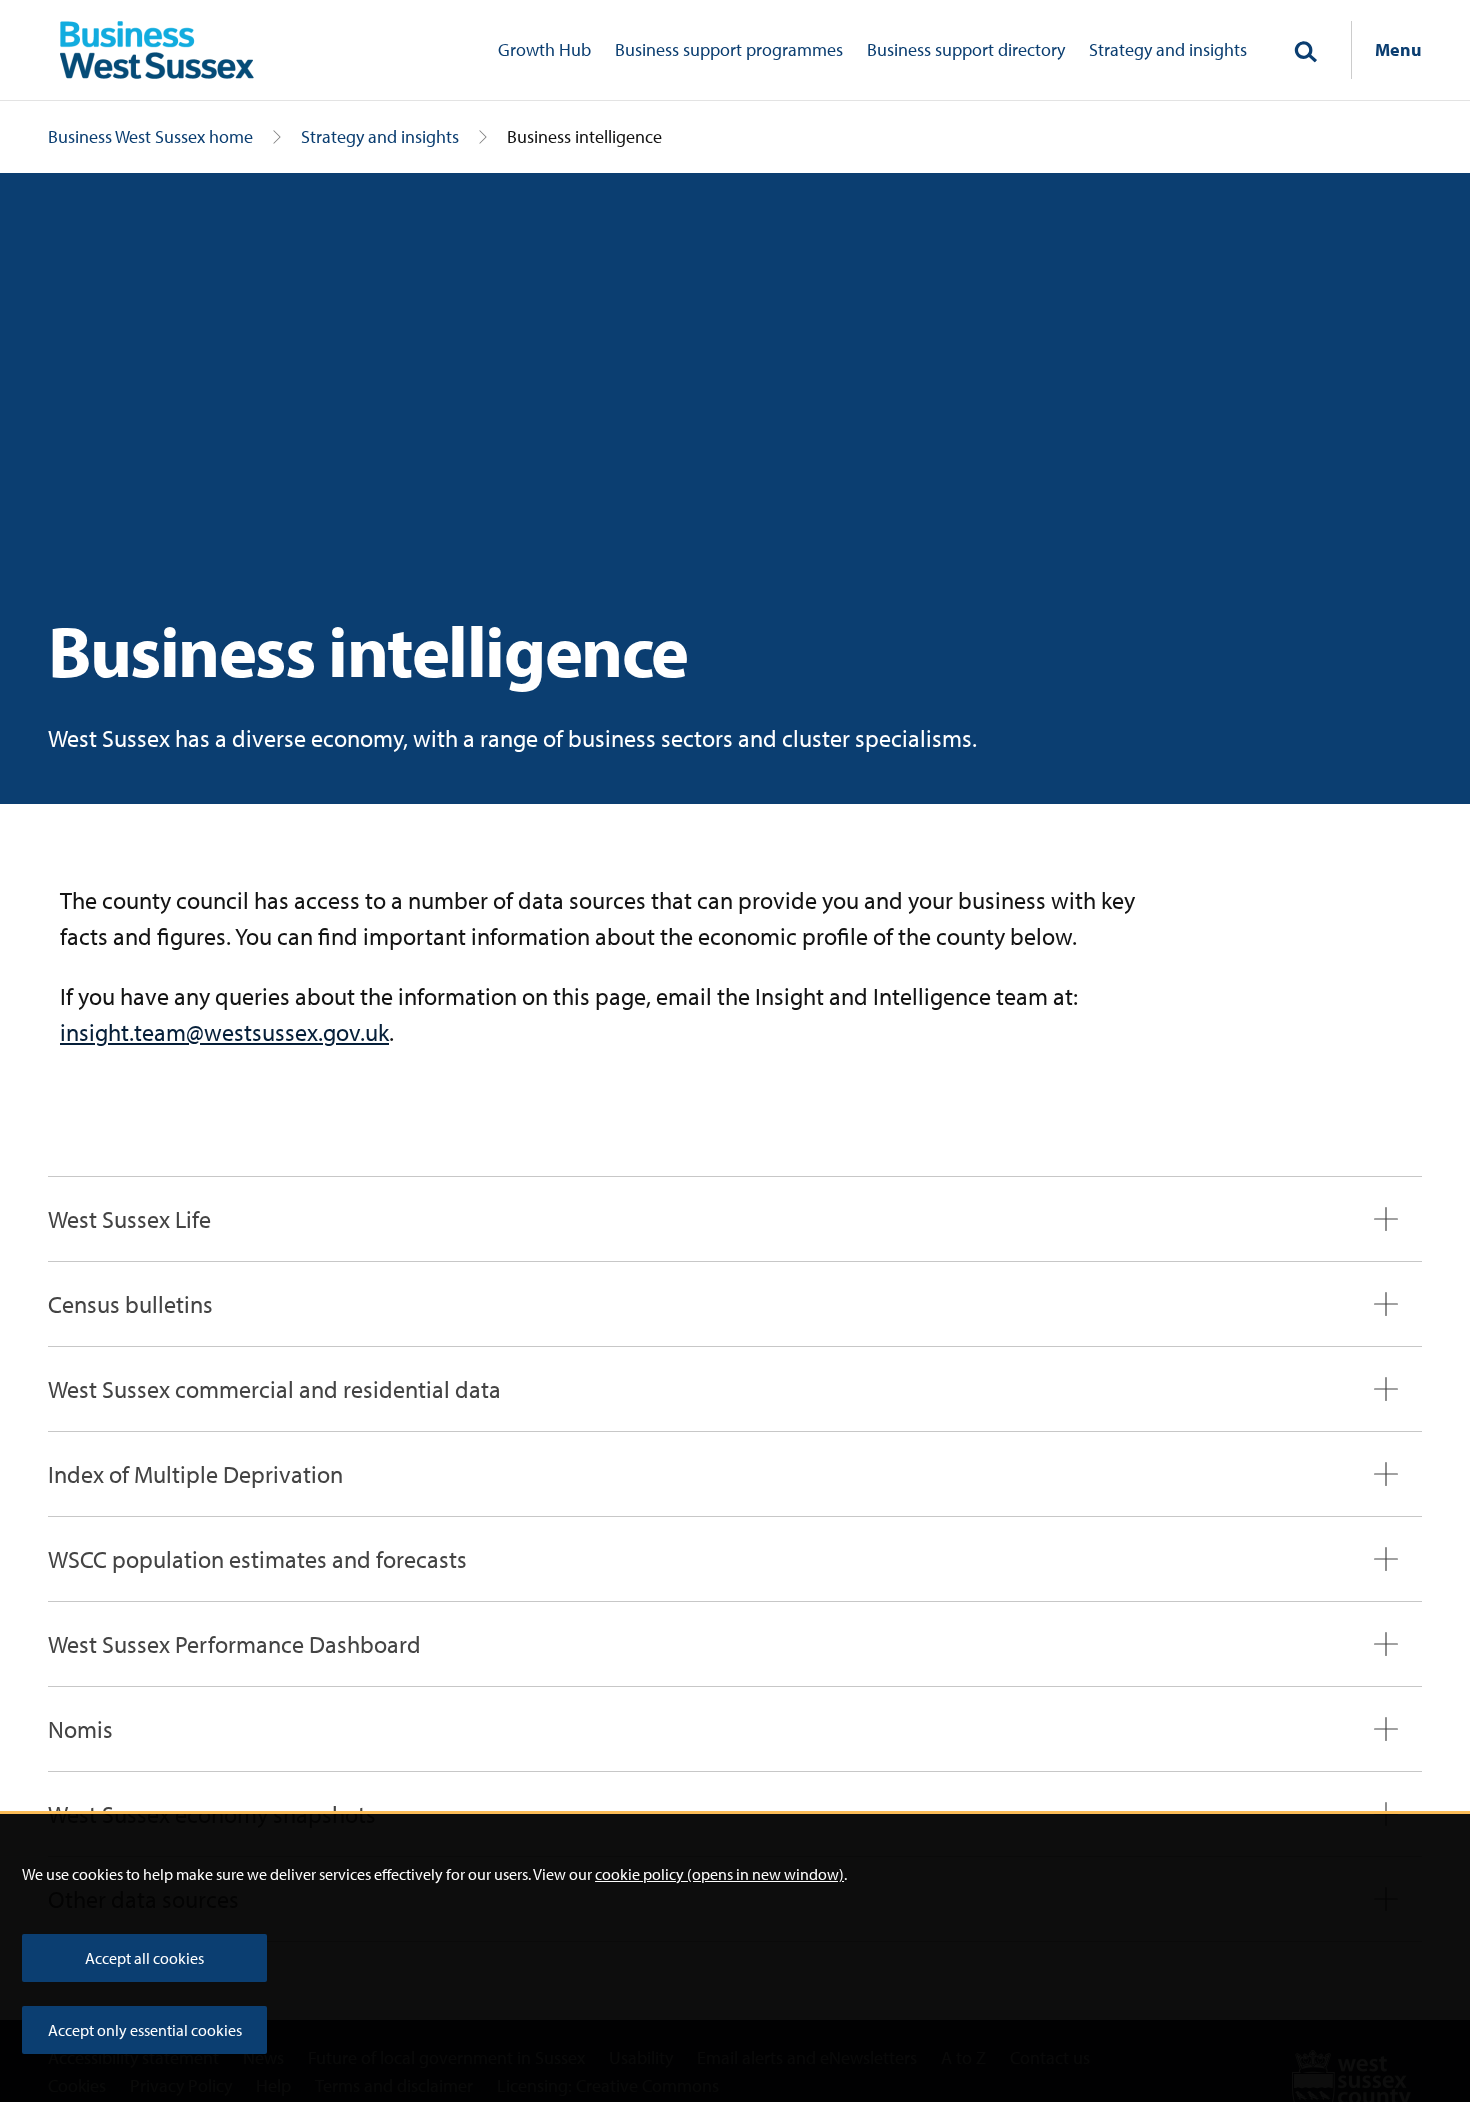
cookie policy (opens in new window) (719, 1874)
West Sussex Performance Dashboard (234, 1644)
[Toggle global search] (1305, 53)
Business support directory (966, 49)
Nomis (80, 1729)
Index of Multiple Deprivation (195, 1474)
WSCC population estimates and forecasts (257, 1559)
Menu (1398, 49)
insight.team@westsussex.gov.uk (224, 1032)
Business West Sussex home (150, 136)
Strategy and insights (1168, 49)
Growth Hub (544, 49)
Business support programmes (729, 49)
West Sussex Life (129, 1219)
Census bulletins (130, 1304)
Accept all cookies (144, 1958)
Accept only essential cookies (145, 2030)
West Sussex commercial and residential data (274, 1389)
